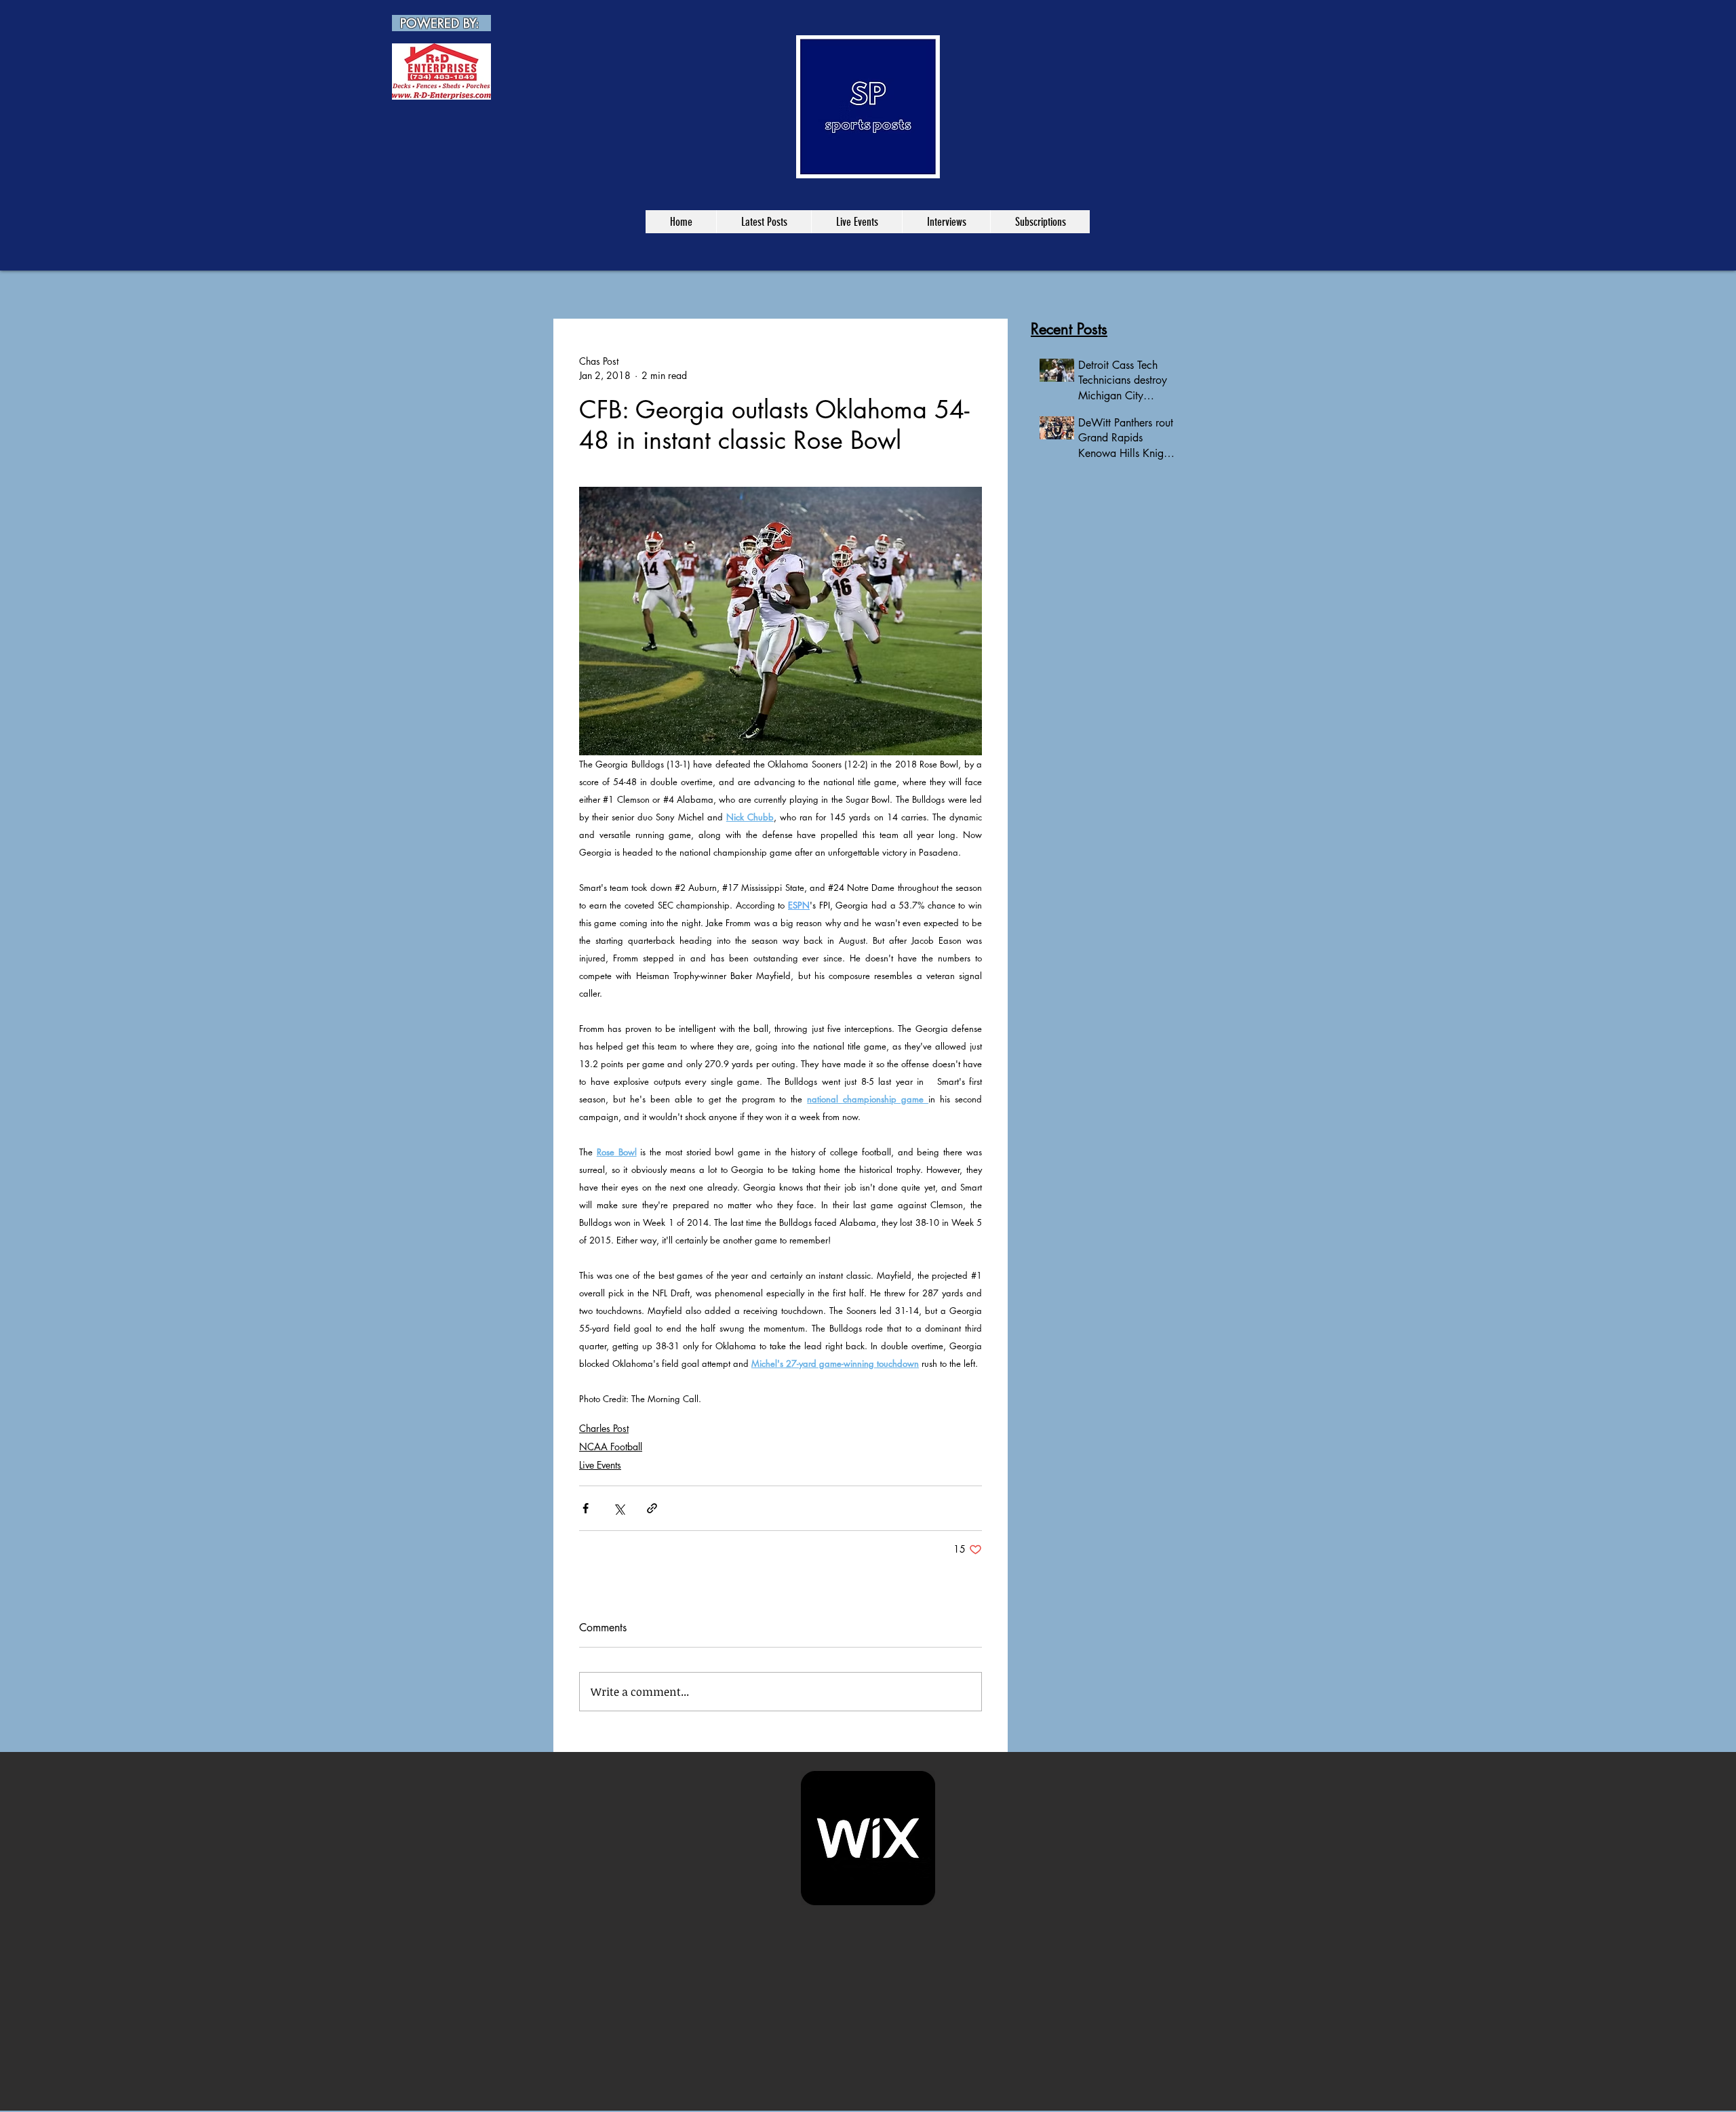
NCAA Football (611, 1447)
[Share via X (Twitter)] (619, 1508)
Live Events (600, 1465)
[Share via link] (652, 1508)
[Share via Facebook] (586, 1508)
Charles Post (604, 1428)
